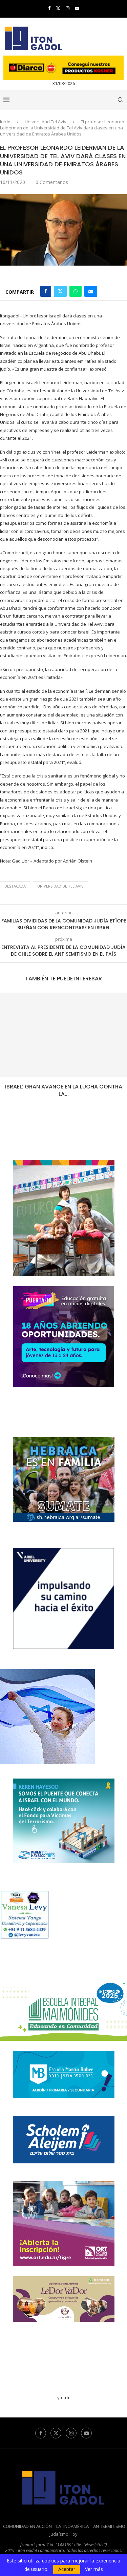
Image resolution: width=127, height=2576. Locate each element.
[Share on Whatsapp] (76, 291)
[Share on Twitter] (60, 291)
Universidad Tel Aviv (46, 122)
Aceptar (67, 2569)
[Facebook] (49, 8)
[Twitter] (58, 8)
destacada (15, 886)
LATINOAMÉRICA (72, 2526)
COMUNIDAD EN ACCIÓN (27, 2526)
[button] (6, 1050)
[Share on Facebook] (46, 291)
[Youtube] (77, 8)
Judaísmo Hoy (63, 2534)
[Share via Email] (91, 291)
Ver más (94, 2569)
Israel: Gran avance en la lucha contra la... (64, 1090)
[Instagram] (68, 8)
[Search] (120, 100)
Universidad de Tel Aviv (60, 886)
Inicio (5, 122)
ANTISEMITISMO (109, 2526)
